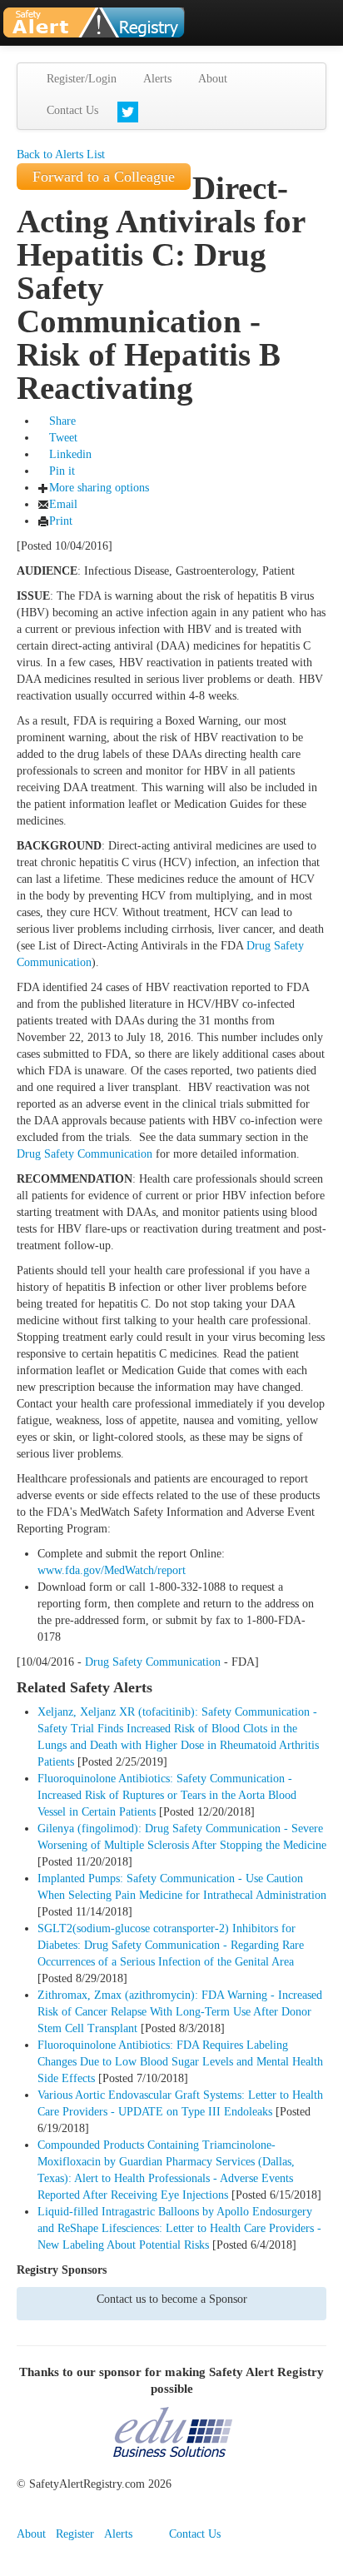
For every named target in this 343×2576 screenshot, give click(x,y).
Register (75, 2534)
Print (61, 521)
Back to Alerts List (61, 154)
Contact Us (72, 110)
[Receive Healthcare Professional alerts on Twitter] (128, 112)
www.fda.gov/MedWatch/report (112, 1570)
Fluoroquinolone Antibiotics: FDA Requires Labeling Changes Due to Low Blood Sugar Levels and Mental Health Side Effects (180, 2062)
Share (62, 421)
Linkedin (70, 454)
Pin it (62, 471)
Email (63, 504)
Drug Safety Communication (85, 1154)
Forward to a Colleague (104, 177)
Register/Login (82, 79)
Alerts (157, 79)
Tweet (63, 438)
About (213, 79)
